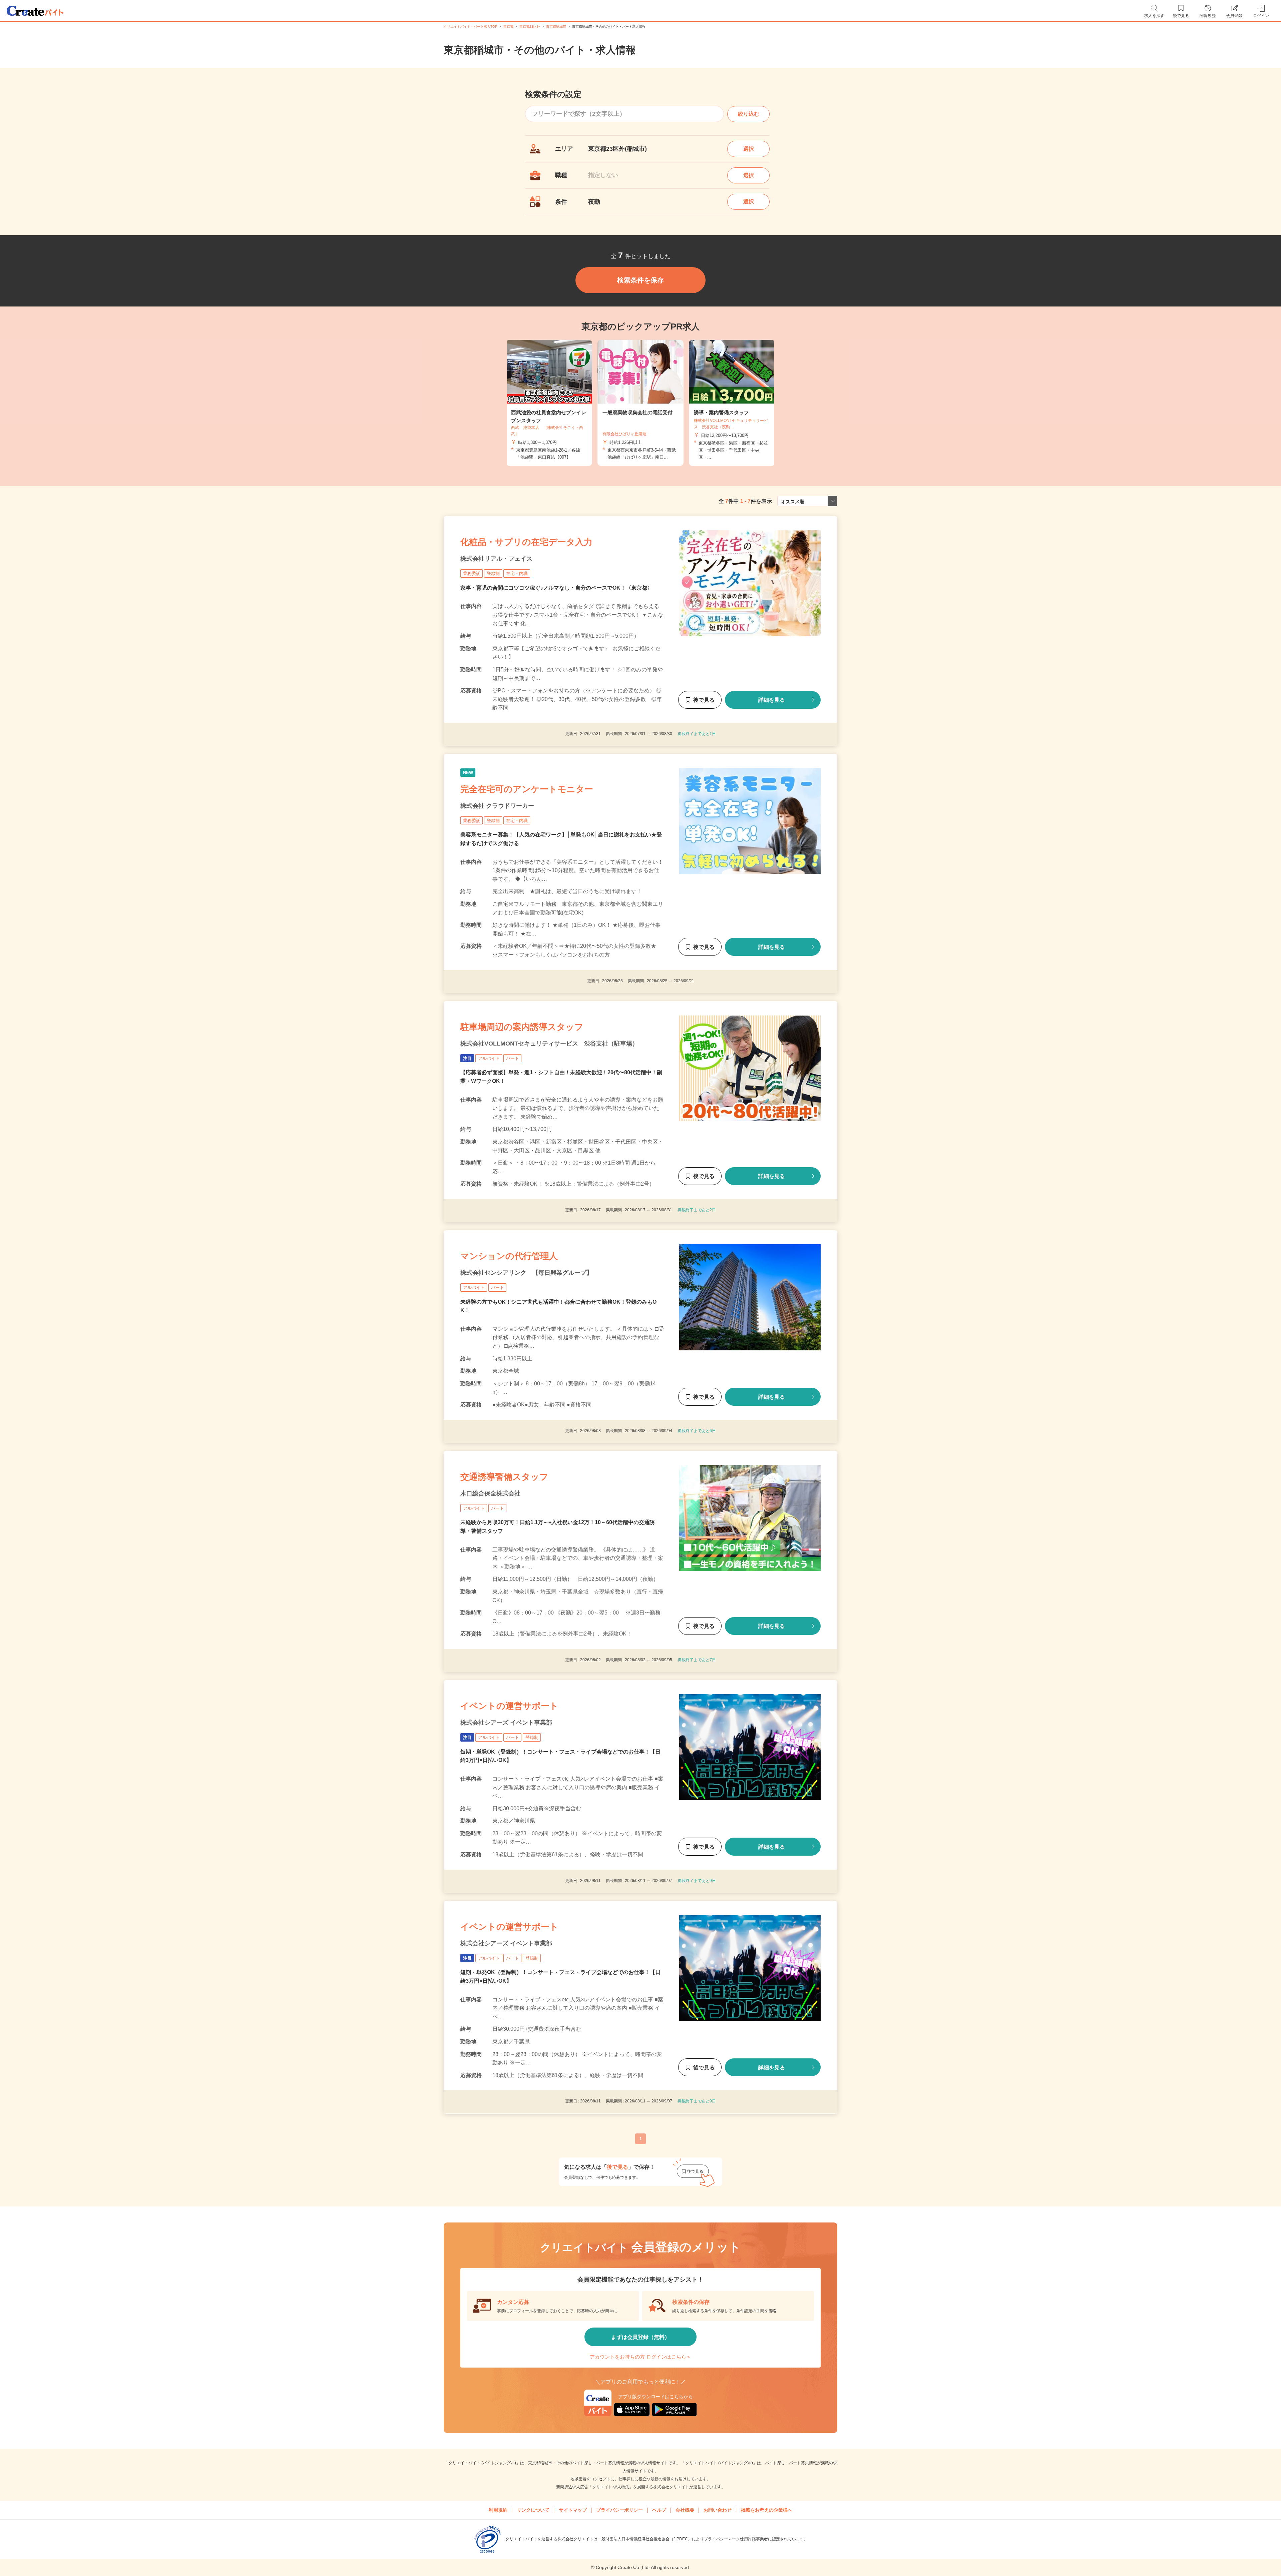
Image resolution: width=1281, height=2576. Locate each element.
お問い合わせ (718, 2510)
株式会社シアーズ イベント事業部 (506, 1723)
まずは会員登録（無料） (640, 2337)
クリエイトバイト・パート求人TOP (471, 27)
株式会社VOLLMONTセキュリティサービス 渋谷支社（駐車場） (549, 1044)
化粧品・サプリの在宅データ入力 (526, 542)
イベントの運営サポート (509, 1706)
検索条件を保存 (640, 280)
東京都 (508, 27)
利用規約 (498, 2510)
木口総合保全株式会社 (490, 1493)
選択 (749, 149)
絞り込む (749, 114)
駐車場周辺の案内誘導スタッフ (522, 1027)
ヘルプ (659, 2510)
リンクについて (533, 2510)
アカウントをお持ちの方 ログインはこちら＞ (640, 2357)
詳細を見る (772, 700)
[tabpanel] (640, 403)
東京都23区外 (530, 27)
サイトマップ (573, 2510)
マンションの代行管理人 (509, 1256)
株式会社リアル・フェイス (496, 559)
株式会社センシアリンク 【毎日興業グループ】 (526, 1273)
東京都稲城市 (556, 27)
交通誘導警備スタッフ (504, 1477)
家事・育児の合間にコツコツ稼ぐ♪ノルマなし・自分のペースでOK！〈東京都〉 (556, 588)
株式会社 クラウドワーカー (497, 806)
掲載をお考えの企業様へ (767, 2510)
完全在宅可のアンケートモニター (527, 789)
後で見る (704, 700)
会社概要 (685, 2510)
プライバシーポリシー (619, 2510)
